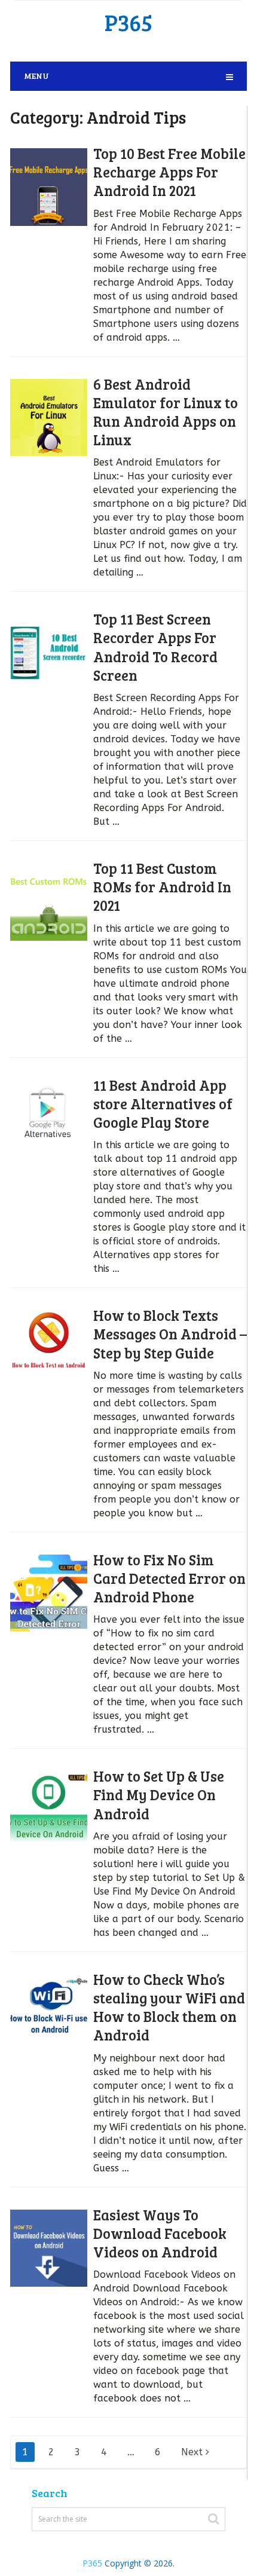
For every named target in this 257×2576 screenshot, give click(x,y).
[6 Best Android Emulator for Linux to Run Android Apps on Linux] (49, 418)
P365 (128, 22)
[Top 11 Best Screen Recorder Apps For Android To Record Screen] (49, 653)
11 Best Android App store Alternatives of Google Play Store (163, 1104)
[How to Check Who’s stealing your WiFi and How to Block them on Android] (49, 2013)
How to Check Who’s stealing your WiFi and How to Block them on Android (169, 2007)
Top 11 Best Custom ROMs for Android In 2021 (162, 887)
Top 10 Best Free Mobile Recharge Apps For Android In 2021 (169, 172)
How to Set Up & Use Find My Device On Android (159, 1795)
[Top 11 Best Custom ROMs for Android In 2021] (49, 902)
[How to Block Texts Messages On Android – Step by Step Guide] (49, 1349)
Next (193, 2452)
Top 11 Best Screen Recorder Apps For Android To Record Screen (155, 647)
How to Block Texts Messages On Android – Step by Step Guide (170, 1334)
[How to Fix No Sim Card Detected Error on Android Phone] (49, 1593)
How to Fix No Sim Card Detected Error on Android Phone (169, 1578)
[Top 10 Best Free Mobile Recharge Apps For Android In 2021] (49, 187)
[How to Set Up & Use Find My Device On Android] (49, 1810)
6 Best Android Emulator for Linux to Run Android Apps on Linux (166, 412)
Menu (36, 76)
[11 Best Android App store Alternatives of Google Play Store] (49, 1119)
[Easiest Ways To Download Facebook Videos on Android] (49, 2248)
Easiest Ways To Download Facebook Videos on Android (160, 2233)
